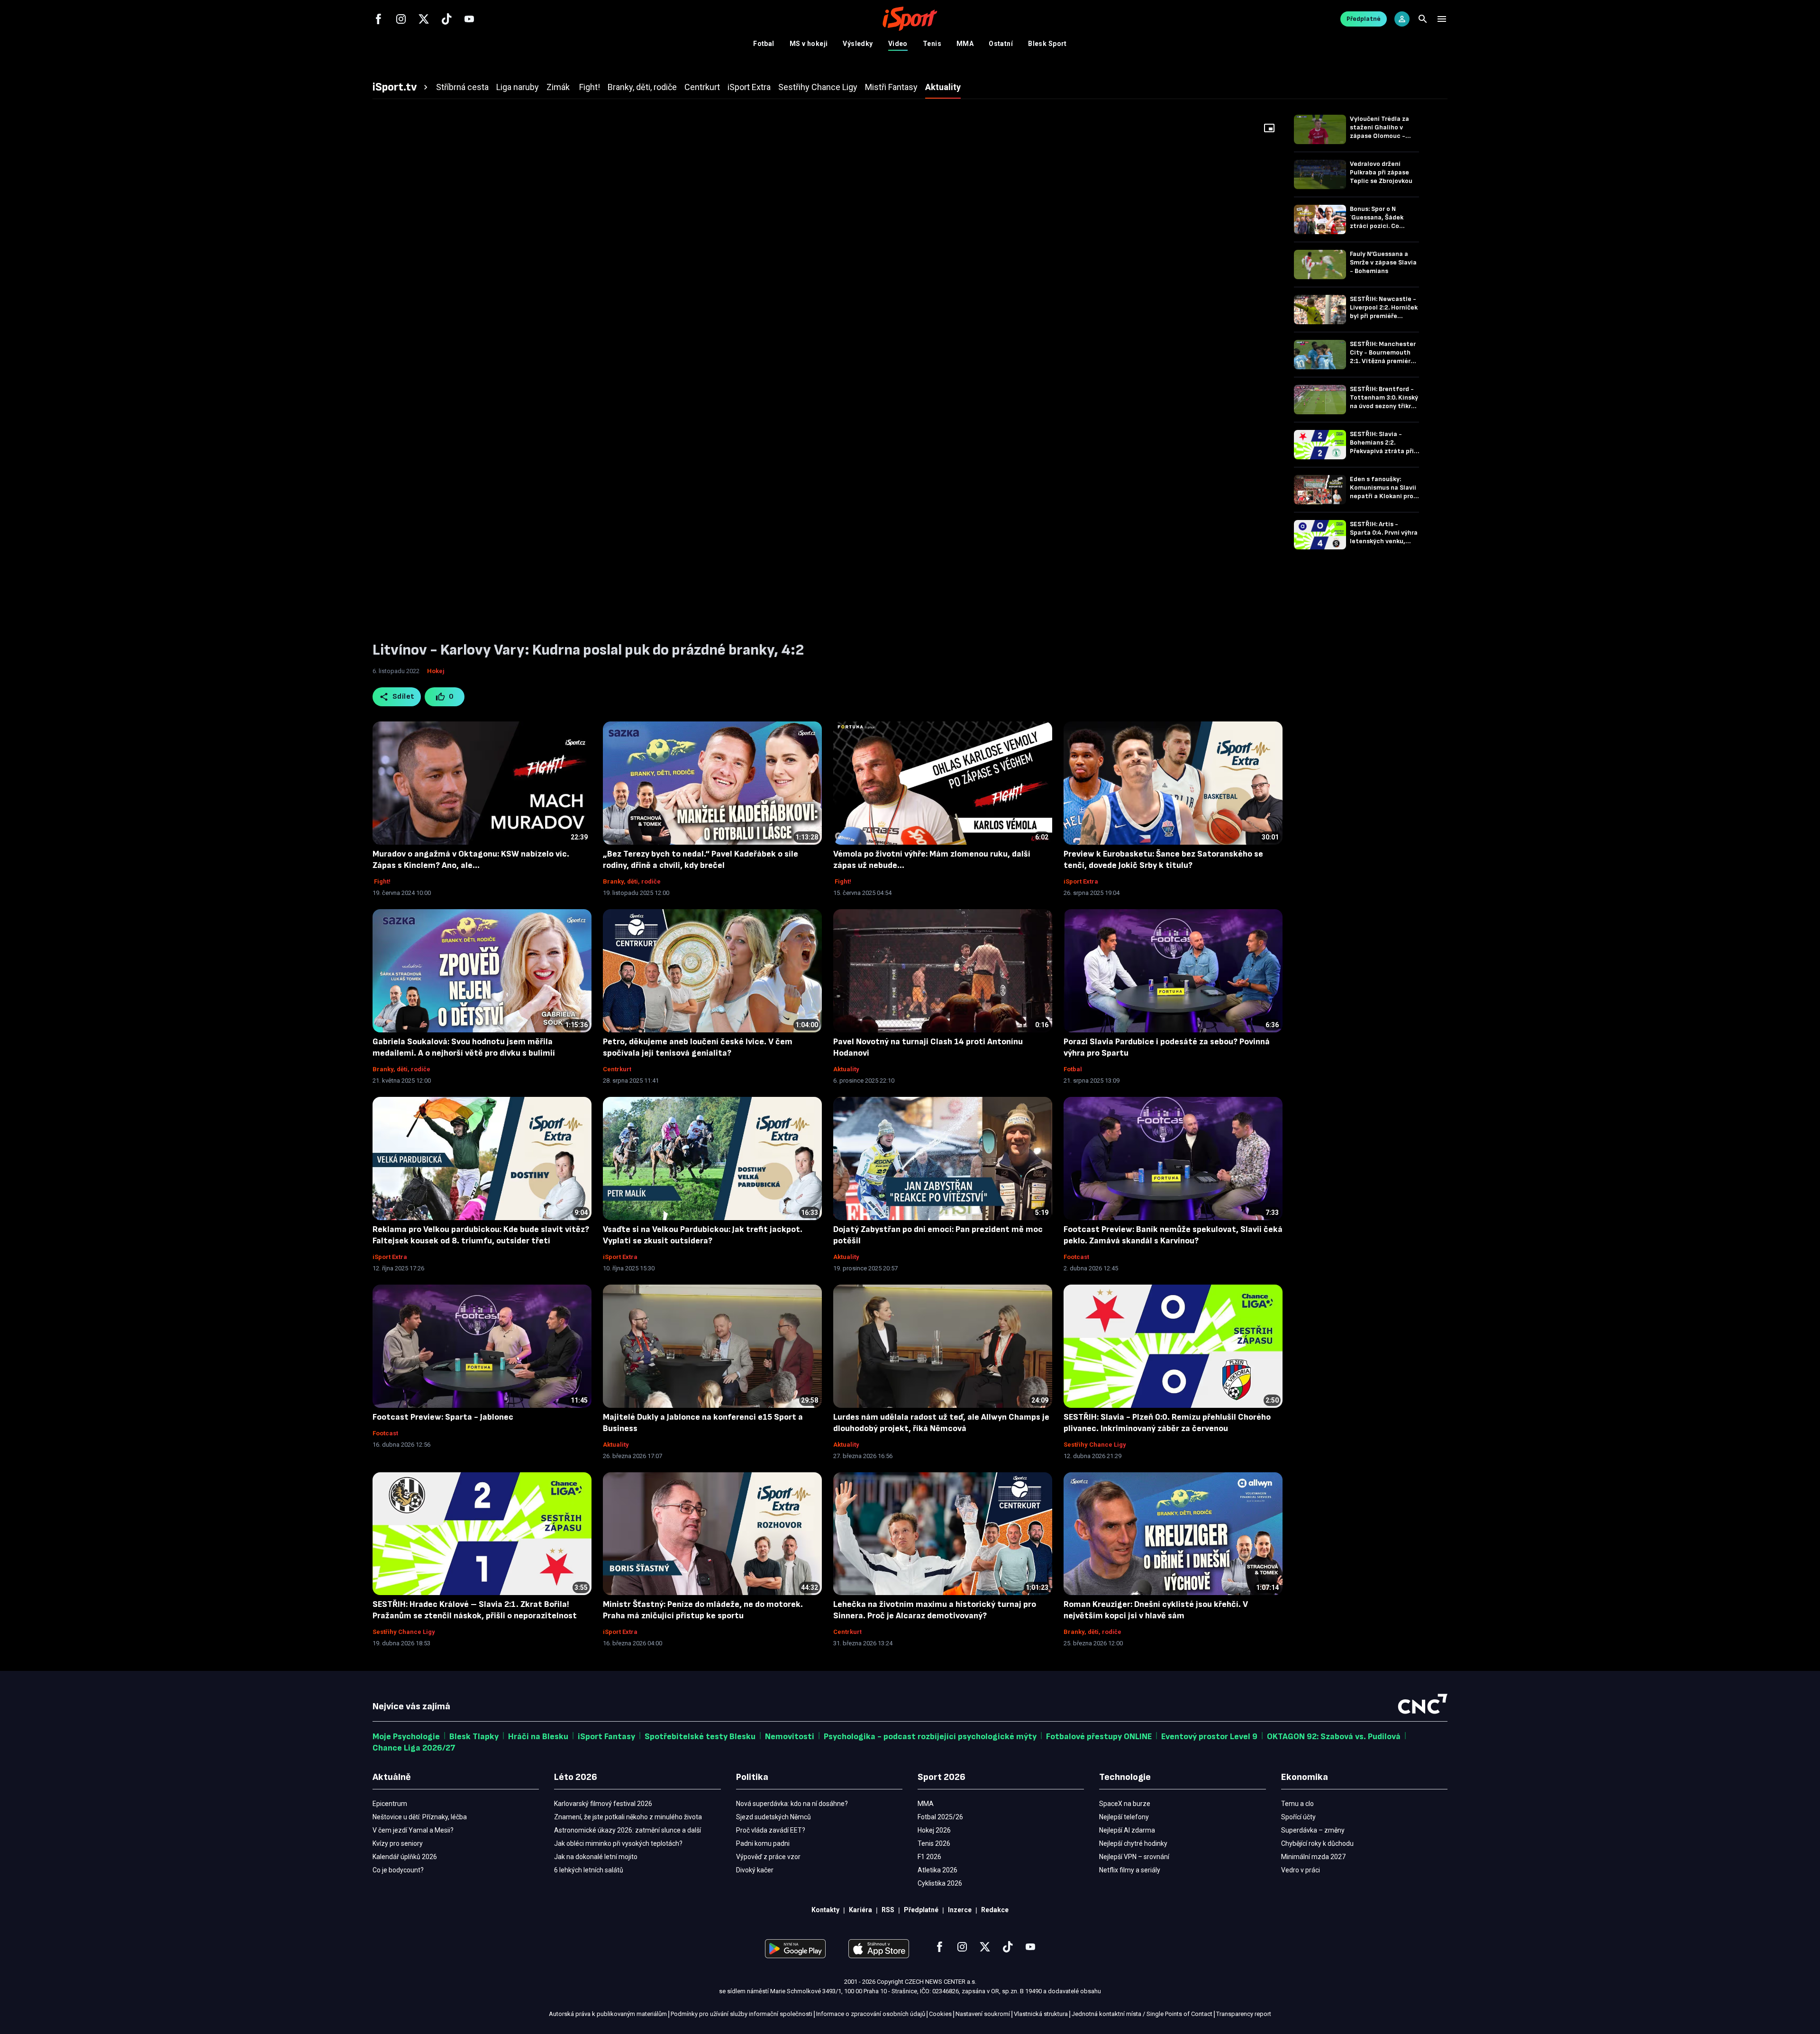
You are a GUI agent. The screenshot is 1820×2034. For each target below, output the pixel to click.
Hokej (436, 671)
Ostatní (1001, 44)
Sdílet (404, 697)
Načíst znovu (828, 398)
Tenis (932, 44)
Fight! (382, 881)
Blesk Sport (1047, 44)
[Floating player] (1269, 128)
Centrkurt (617, 1069)
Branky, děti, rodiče (632, 881)
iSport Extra (1081, 881)
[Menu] (1442, 19)
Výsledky (858, 44)
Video (898, 44)
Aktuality (846, 1069)
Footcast (1076, 1257)
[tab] (401, 87)
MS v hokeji (809, 44)
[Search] (1423, 19)
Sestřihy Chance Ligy (1095, 1445)
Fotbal (764, 44)
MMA (965, 44)
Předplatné (1364, 19)
